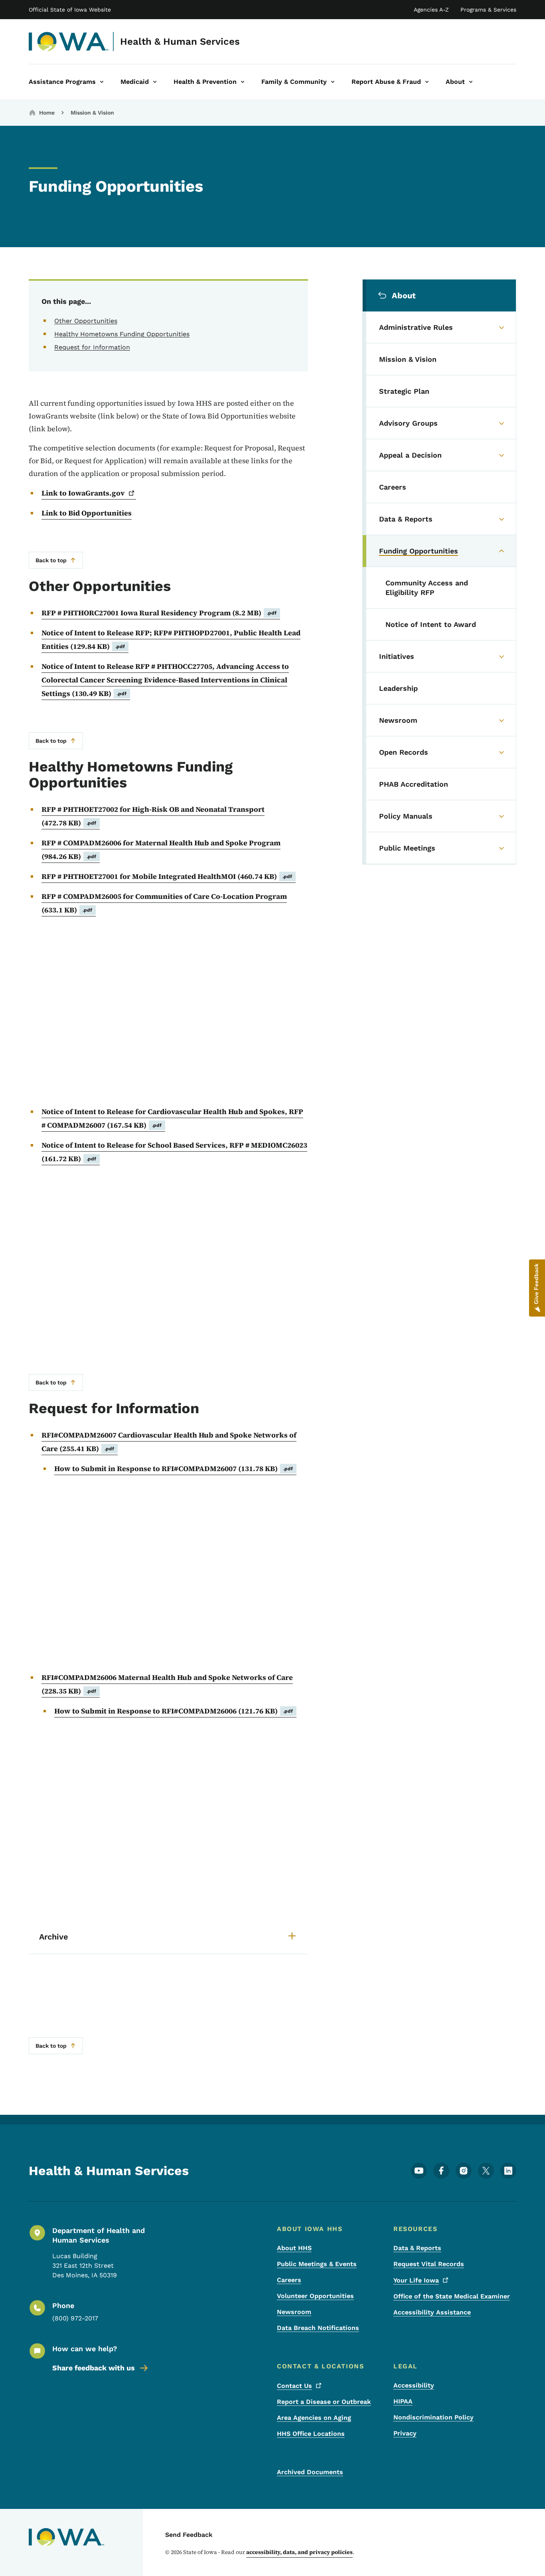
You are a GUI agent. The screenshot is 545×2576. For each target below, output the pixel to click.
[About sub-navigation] (471, 82)
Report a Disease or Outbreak (324, 2402)
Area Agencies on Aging (314, 2418)
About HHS (294, 2248)
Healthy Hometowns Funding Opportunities (122, 334)
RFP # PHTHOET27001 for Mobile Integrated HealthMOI (167, 876)
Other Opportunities (86, 321)
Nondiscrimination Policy (433, 2417)
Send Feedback (189, 2535)
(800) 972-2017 (75, 2318)
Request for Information (92, 347)
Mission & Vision (92, 113)
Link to (83, 493)
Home (47, 113)
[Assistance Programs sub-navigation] (102, 82)
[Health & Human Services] (69, 42)
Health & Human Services (180, 42)
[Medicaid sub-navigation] (155, 82)
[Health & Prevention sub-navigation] (243, 82)
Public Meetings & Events (317, 2264)
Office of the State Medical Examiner (452, 2296)
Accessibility (414, 2385)
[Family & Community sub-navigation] (333, 82)
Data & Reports (417, 2248)
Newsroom (294, 2312)
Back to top (51, 560)
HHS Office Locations (311, 2434)
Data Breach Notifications (318, 2328)
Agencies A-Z (431, 10)
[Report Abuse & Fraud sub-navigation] (427, 82)
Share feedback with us (94, 2368)
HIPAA (403, 2401)
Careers (289, 2280)
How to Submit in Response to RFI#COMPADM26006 (174, 1711)
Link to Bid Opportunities (87, 513)
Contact (294, 2386)
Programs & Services (488, 10)
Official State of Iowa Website (70, 10)
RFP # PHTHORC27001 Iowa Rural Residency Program (159, 613)
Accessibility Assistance (432, 2312)
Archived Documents (310, 2472)
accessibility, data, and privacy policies (299, 2552)
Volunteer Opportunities (315, 2296)
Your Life (416, 2280)
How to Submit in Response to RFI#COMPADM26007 (174, 1468)
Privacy (405, 2433)
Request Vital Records (429, 2264)
